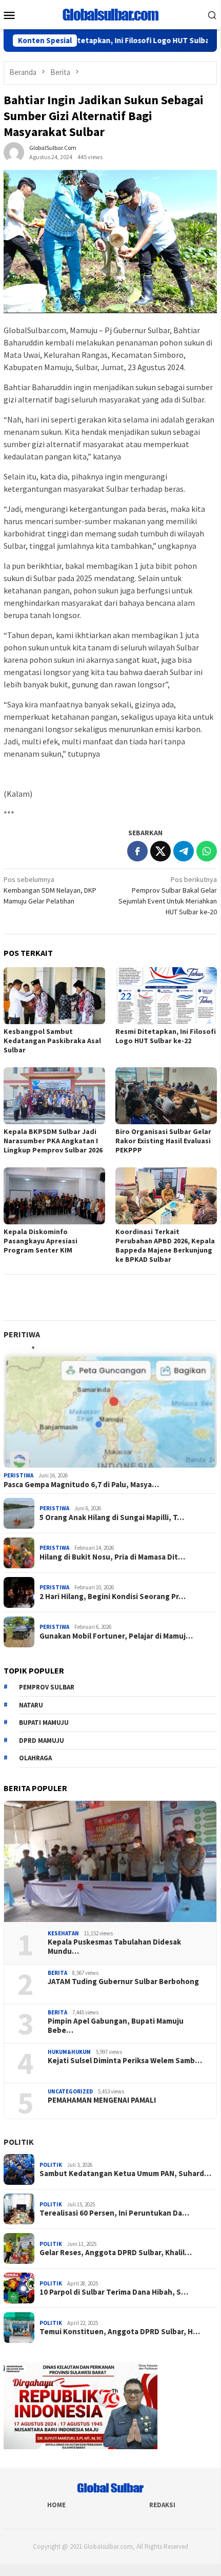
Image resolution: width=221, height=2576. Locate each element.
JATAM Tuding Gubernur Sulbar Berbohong (123, 1982)
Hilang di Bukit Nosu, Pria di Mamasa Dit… (112, 1557)
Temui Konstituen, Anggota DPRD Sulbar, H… (120, 2332)
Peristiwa (18, 1475)
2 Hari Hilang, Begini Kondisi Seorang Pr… (113, 1597)
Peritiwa (22, 1334)
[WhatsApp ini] (207, 851)
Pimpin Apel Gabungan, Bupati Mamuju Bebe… (116, 2026)
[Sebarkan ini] (137, 851)
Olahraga (35, 1758)
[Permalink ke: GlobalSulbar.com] (14, 152)
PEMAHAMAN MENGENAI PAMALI (102, 2100)
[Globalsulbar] (110, 14)
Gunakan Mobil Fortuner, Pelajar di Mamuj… (116, 1636)
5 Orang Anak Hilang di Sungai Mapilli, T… (112, 1517)
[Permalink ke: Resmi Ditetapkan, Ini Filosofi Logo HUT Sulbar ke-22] (166, 996)
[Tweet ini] (160, 851)
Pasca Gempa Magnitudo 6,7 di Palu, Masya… (81, 1485)
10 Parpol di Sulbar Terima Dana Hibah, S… (114, 2292)
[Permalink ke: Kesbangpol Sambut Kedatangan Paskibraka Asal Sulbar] (54, 996)
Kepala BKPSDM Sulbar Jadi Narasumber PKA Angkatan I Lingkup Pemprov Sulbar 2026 (53, 1141)
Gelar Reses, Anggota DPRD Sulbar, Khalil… (116, 2253)
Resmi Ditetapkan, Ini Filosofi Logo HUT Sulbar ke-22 (110, 41)
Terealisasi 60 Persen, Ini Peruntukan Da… (114, 2213)
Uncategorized (70, 2091)
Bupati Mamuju (44, 1723)
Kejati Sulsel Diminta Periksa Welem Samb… (125, 2061)
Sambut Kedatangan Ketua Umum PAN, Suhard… (125, 2174)
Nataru (31, 1705)
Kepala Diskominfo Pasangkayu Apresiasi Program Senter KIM (41, 1241)
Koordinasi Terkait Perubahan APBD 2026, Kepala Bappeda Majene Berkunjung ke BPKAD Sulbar (165, 1245)
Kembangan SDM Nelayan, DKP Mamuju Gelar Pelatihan (50, 890)
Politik (19, 2142)
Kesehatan (63, 1933)
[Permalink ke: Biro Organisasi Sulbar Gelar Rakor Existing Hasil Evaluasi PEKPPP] (166, 1096)
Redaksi (162, 2505)
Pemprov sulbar (47, 1687)
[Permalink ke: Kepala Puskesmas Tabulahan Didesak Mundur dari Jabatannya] (110, 1861)
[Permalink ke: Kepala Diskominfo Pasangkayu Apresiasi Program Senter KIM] (54, 1196)
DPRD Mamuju (42, 1741)
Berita (57, 1973)
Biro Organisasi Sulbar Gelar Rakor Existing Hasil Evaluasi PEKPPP (163, 1141)
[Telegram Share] (184, 851)
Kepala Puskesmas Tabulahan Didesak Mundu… (114, 1947)
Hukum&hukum (69, 2052)
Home (56, 2505)
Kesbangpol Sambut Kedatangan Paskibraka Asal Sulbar (52, 1041)
